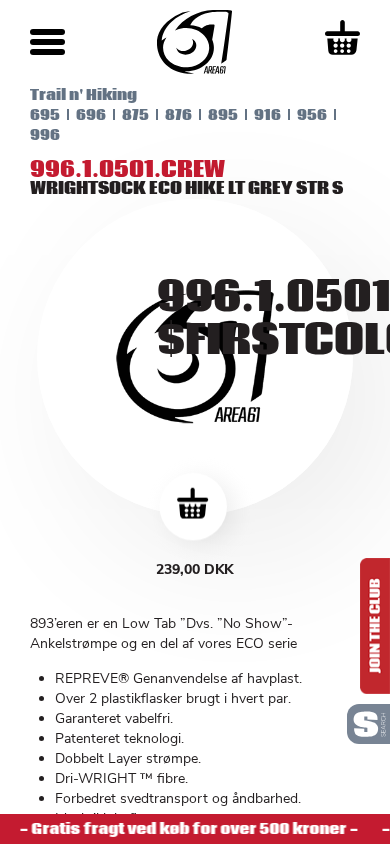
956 (312, 115)
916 (267, 115)
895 (223, 115)
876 (178, 115)
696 (91, 115)
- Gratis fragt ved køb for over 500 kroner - (186, 829)
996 (45, 135)
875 (135, 115)
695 (45, 115)
